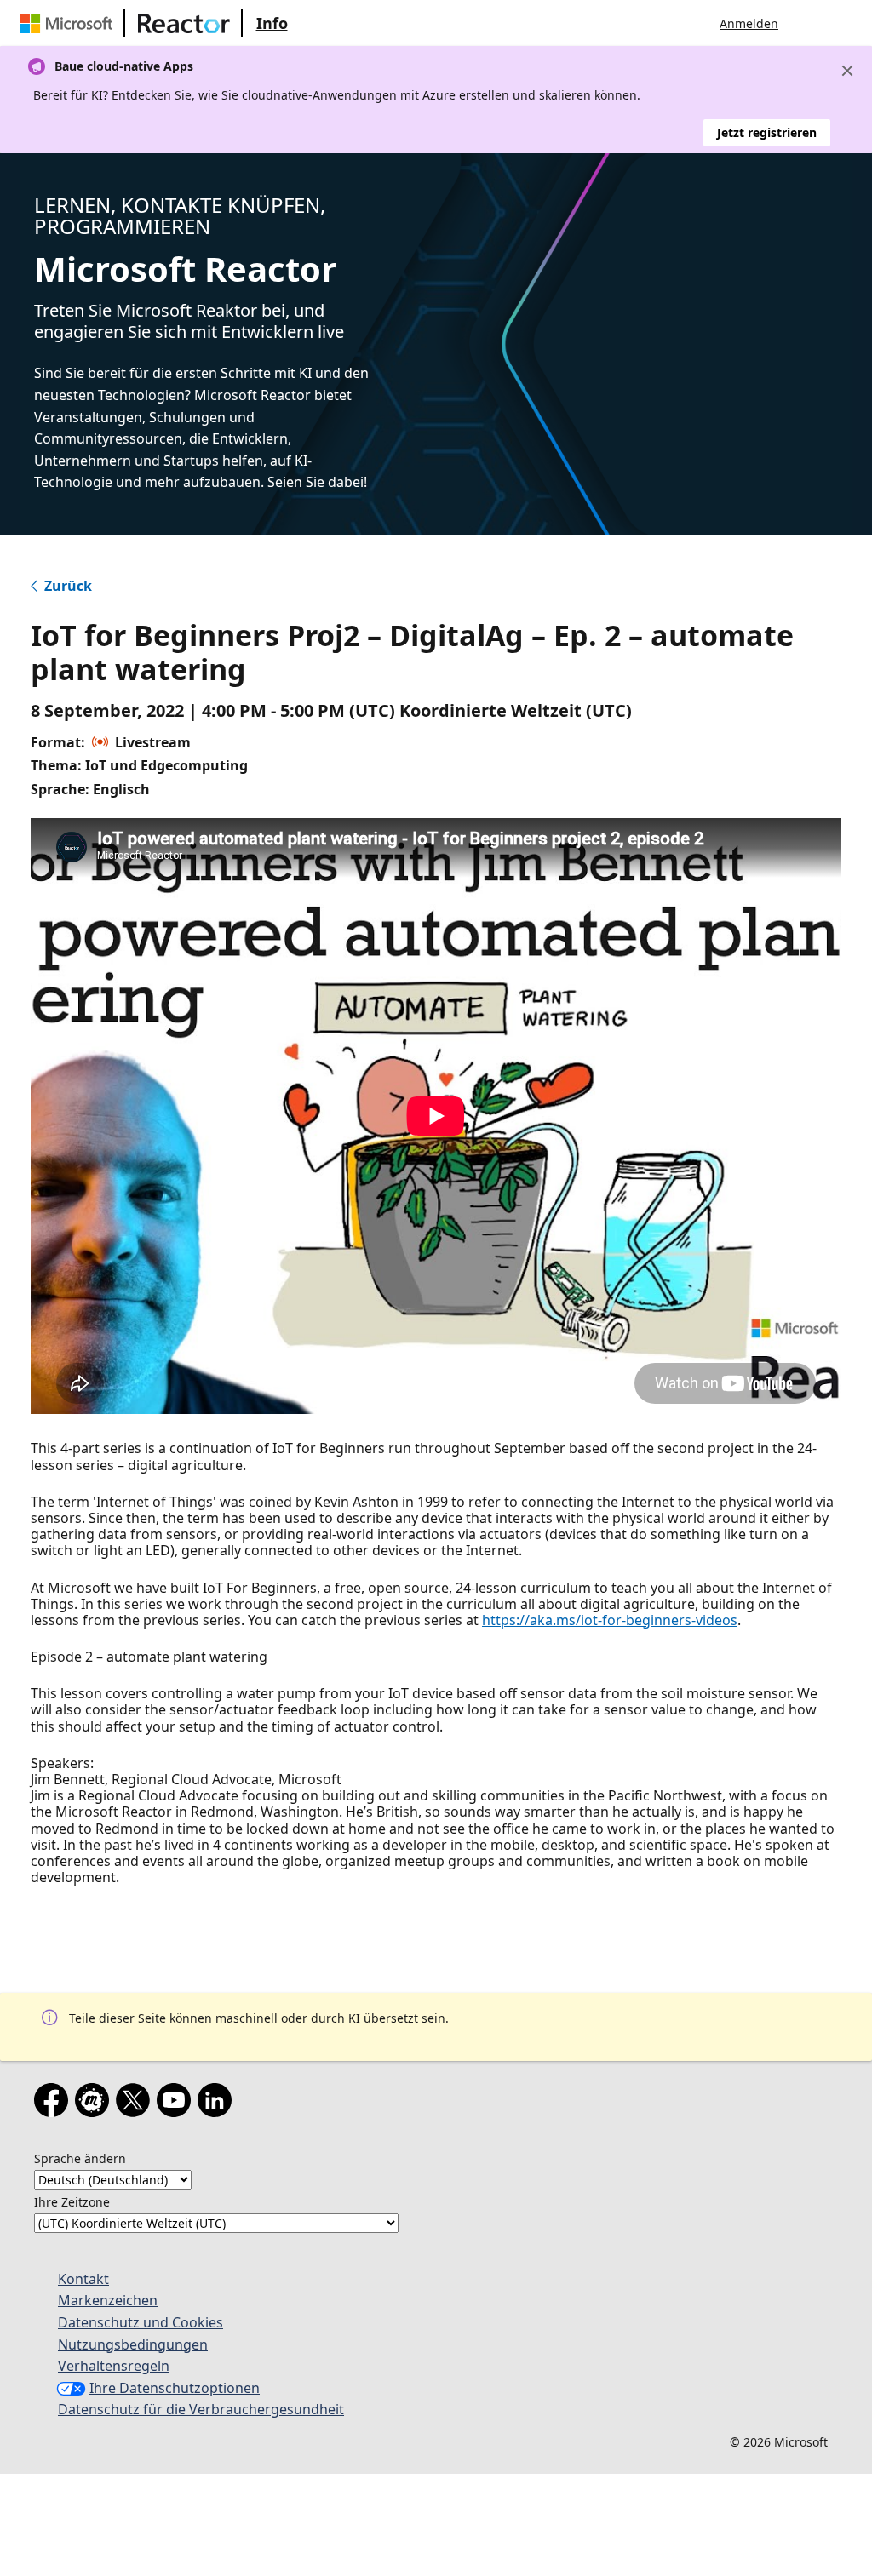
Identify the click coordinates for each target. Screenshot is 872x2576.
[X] (136, 2104)
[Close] (847, 71)
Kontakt (83, 2279)
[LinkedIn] (218, 2104)
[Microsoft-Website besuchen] (70, 23)
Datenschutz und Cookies (141, 2322)
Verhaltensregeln (114, 2366)
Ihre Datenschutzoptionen (175, 2388)
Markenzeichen (108, 2300)
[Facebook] (54, 2104)
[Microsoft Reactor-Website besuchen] (184, 23)
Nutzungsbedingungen (133, 2344)
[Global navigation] (808, 23)
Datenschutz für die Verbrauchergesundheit (201, 2409)
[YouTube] (177, 2104)
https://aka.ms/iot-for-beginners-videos (610, 1620)
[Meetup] (95, 2104)
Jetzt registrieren (767, 132)
